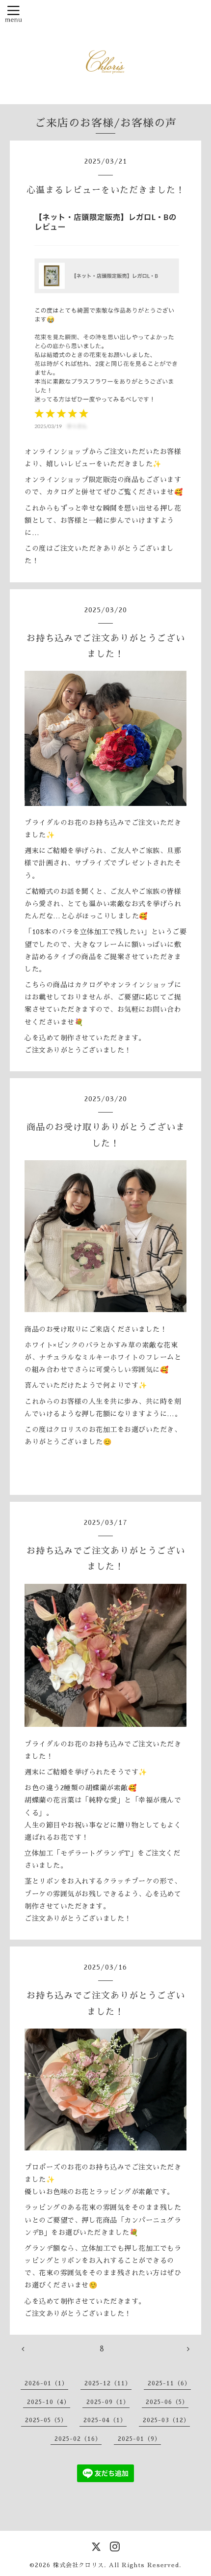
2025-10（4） (49, 2402)
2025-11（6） (169, 2383)
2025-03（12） (166, 2420)
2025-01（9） (139, 2439)
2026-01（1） (46, 2383)
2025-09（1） (108, 2402)
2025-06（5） (167, 2402)
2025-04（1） (105, 2420)
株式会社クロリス (79, 2565)
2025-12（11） (108, 2383)
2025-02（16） (78, 2439)
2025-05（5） (46, 2420)
